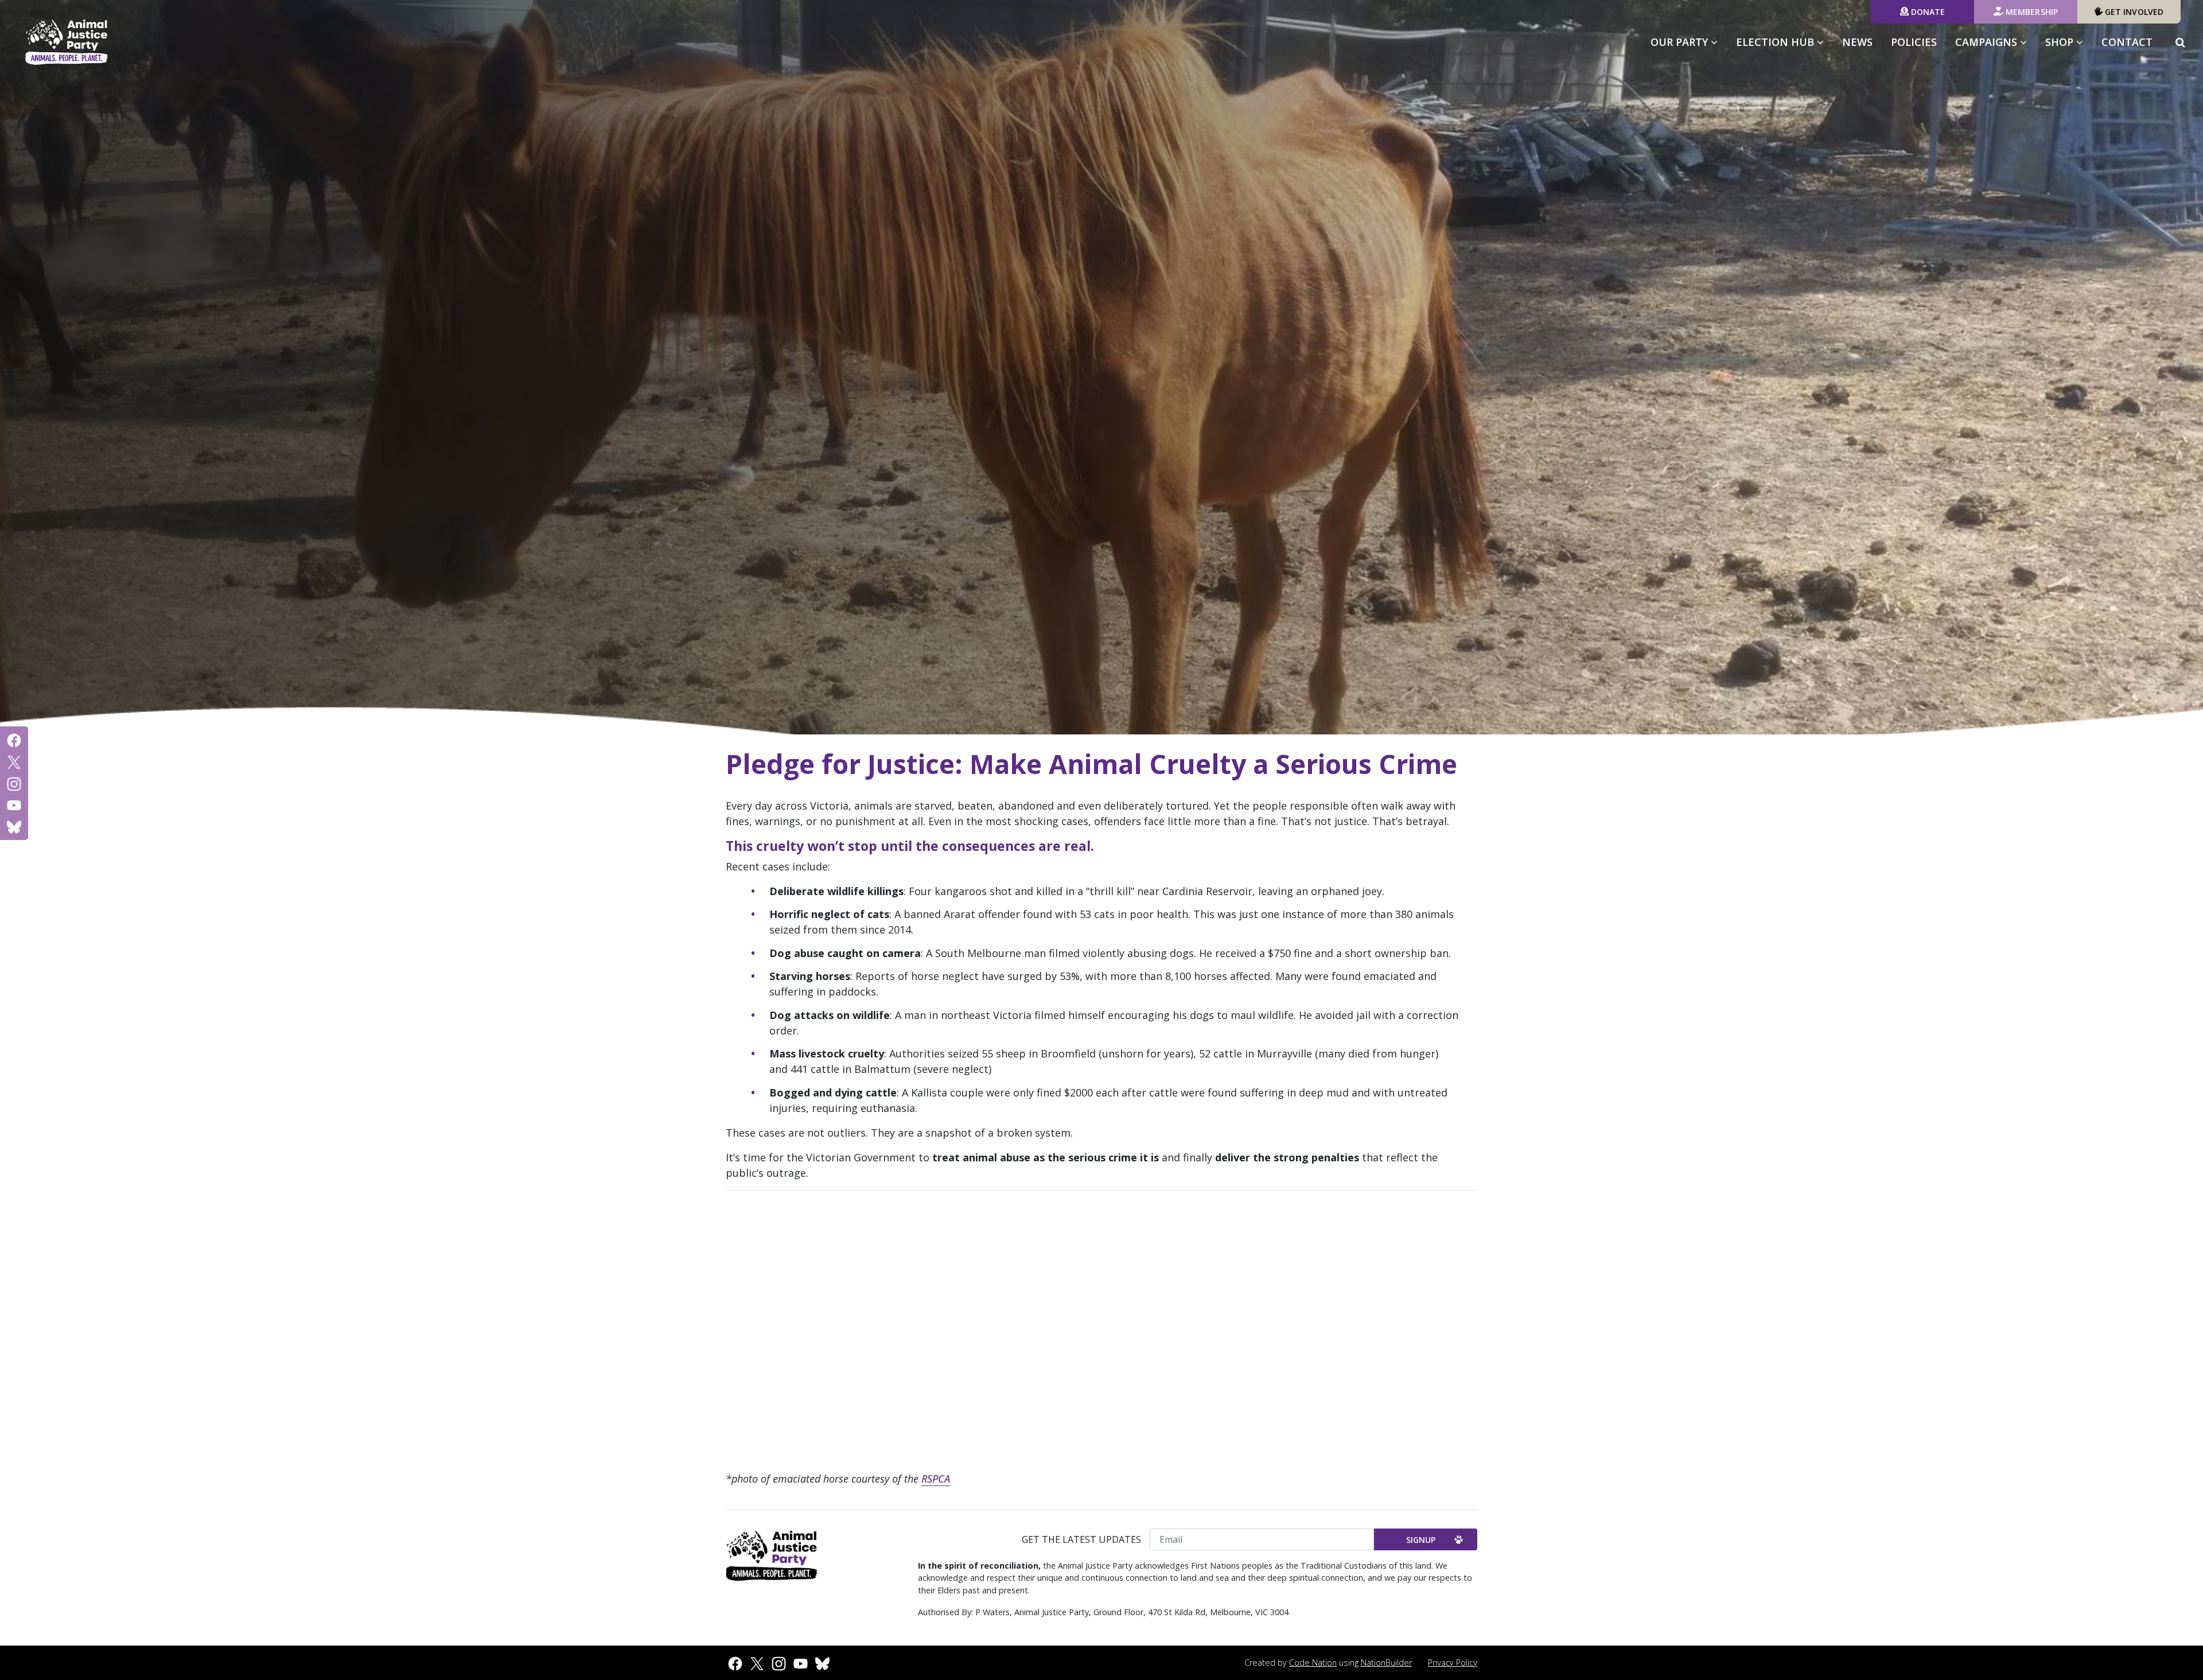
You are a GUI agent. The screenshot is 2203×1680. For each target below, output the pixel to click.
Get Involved (2133, 12)
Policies (1914, 42)
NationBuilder (1386, 1662)
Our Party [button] (1681, 42)
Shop (2061, 42)
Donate (1927, 12)
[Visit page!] (14, 740)
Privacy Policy (1453, 1662)
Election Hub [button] (1776, 42)
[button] (2180, 42)
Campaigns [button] (1996, 42)
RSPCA (936, 1479)
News (1857, 42)
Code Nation (1313, 1662)
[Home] (67, 42)
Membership (2031, 12)
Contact (2127, 42)
